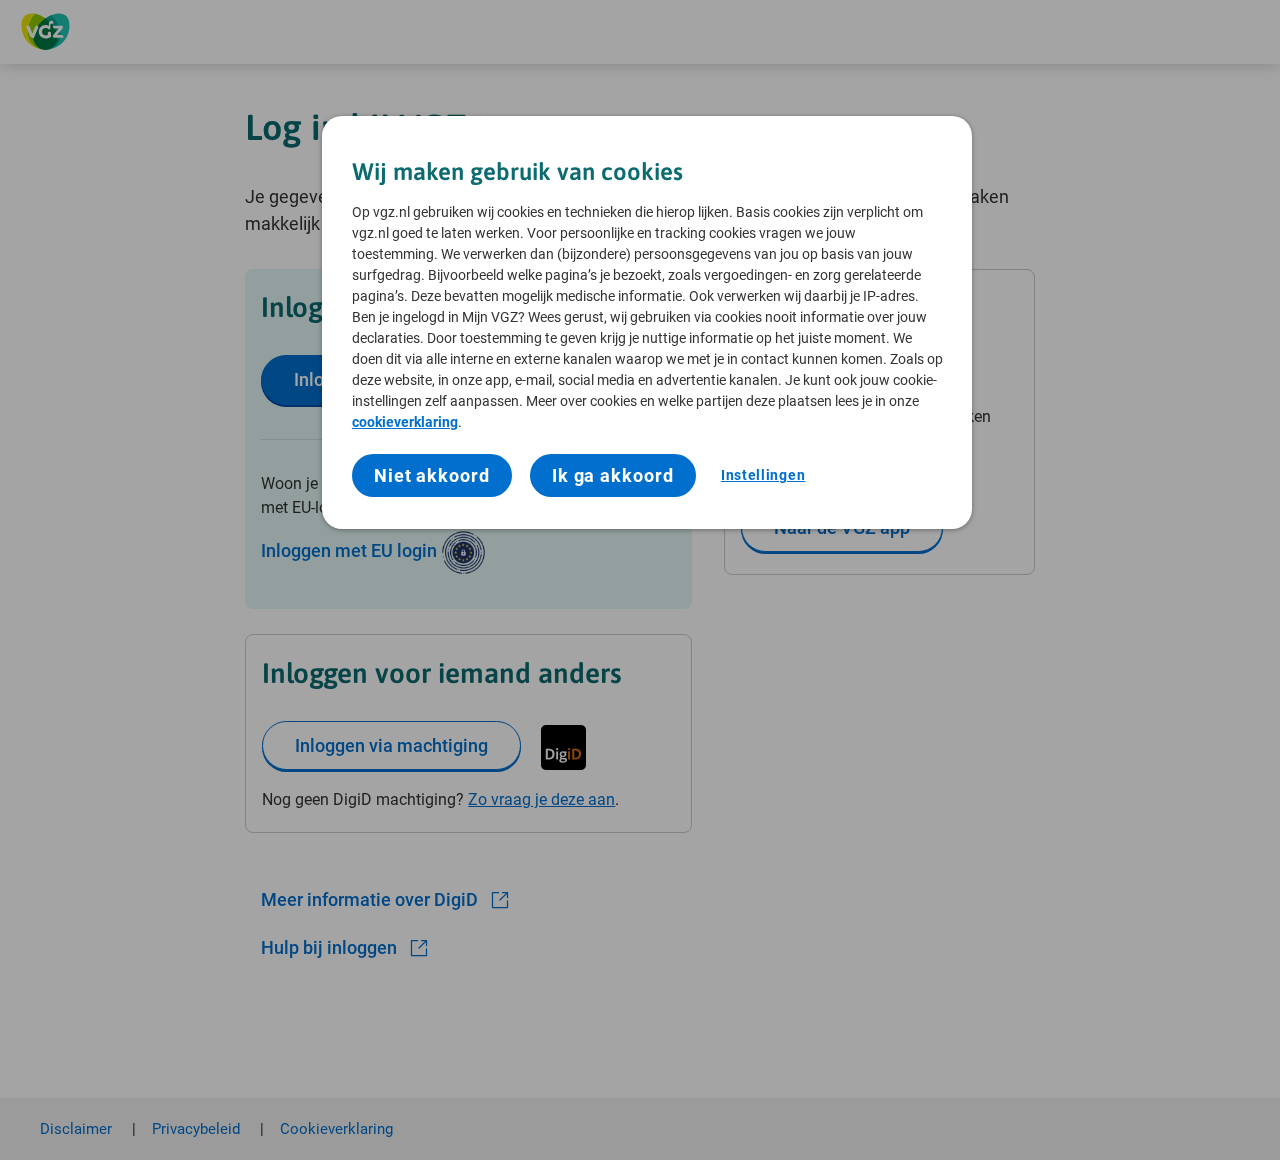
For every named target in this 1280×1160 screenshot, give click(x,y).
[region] (647, 322)
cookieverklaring (405, 422)
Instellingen (763, 475)
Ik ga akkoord (613, 475)
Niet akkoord (432, 475)
